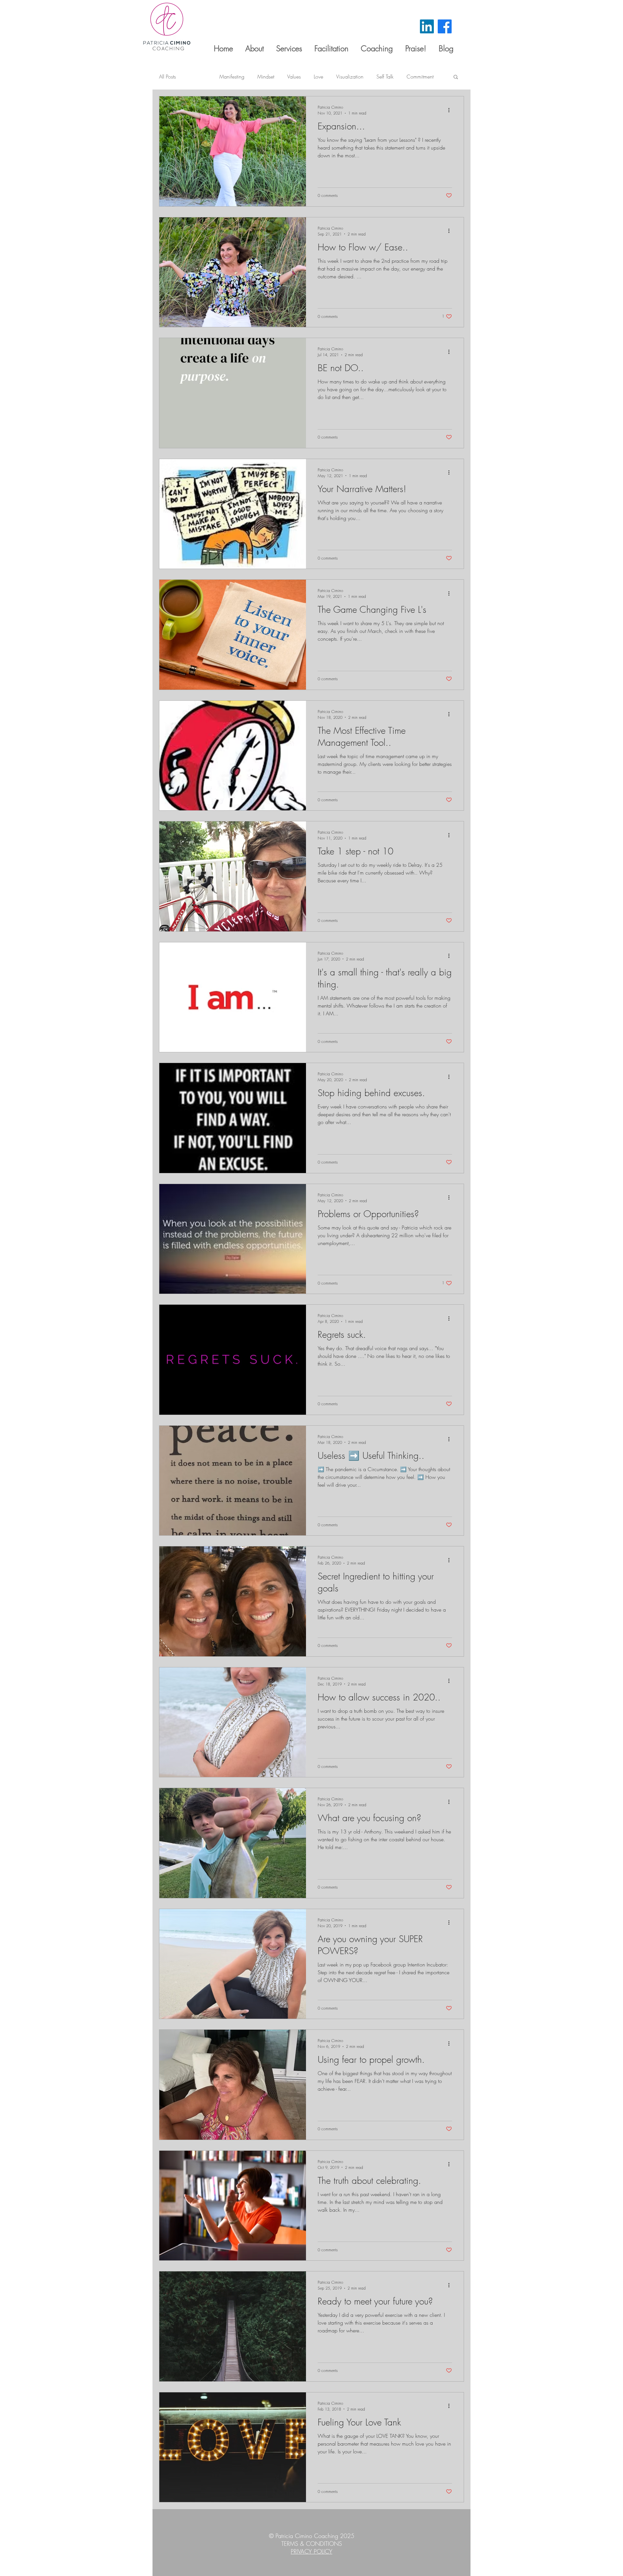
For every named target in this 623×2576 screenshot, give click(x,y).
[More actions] (451, 110)
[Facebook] (445, 26)
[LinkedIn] (427, 26)
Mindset (266, 77)
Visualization (350, 77)
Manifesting (232, 77)
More (412, 77)
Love (318, 77)
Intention (198, 77)
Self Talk (385, 77)
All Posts (167, 77)
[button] (456, 77)
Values (294, 77)
